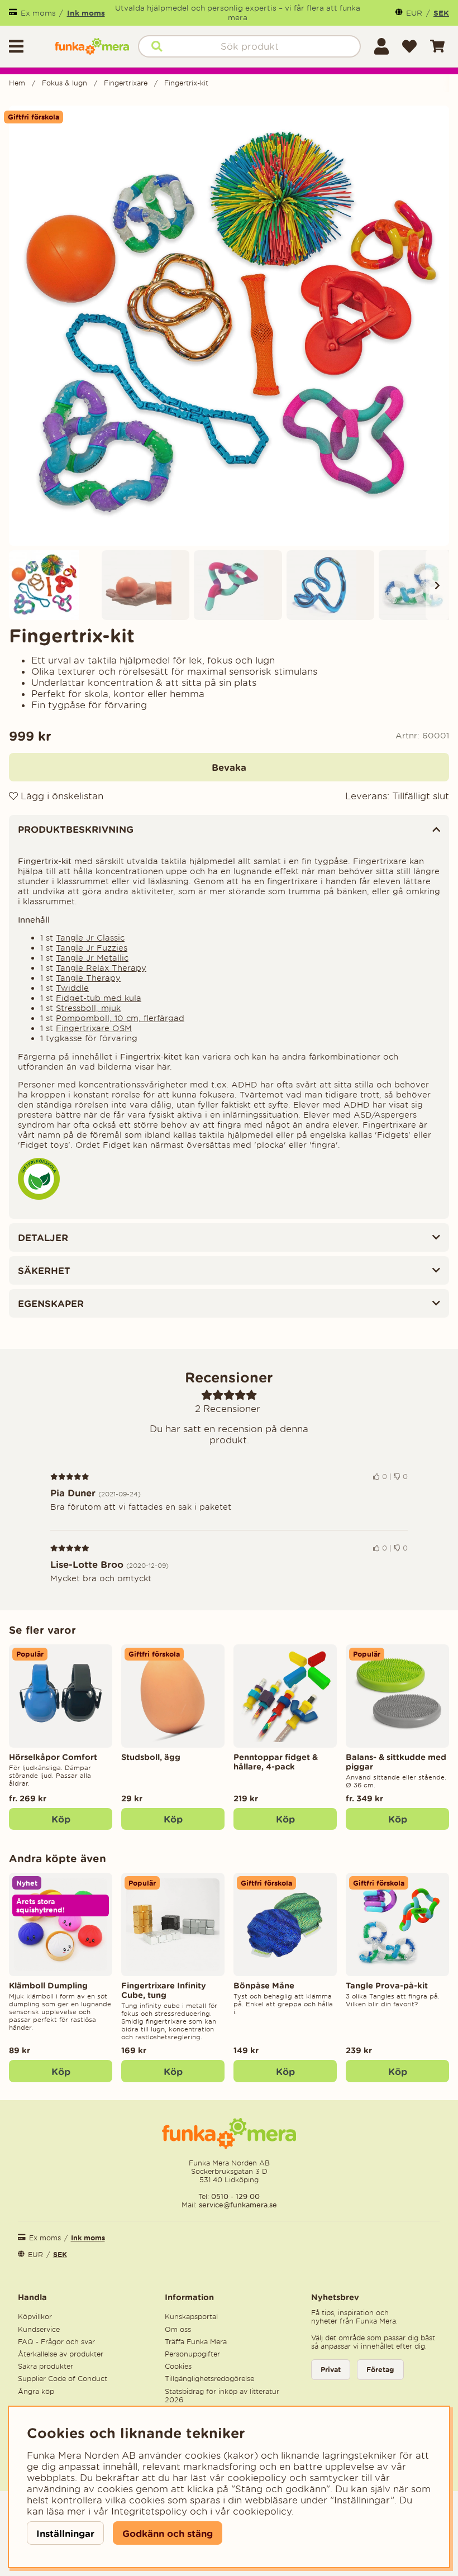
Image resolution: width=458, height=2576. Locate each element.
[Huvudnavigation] (27, 46)
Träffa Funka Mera (196, 2342)
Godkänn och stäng (168, 2533)
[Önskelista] (409, 46)
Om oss (178, 2329)
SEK (441, 13)
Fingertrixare (126, 83)
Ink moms (86, 13)
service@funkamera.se (237, 2205)
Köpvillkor (35, 2317)
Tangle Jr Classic (90, 938)
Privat (331, 2370)
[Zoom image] (53, 585)
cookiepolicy (262, 2511)
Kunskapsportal (191, 2317)
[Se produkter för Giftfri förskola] (39, 1197)
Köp (61, 1819)
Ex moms (38, 13)
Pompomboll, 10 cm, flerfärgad (120, 1018)
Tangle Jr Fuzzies (92, 948)
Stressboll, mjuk (88, 1008)
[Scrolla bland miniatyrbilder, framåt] (437, 585)
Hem (17, 83)
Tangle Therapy (88, 978)
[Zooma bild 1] (229, 326)
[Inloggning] (381, 46)
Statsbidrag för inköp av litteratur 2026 (222, 2396)
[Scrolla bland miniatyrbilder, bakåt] (21, 585)
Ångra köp (36, 2391)
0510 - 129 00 (235, 2196)
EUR (414, 13)
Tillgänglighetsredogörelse (209, 2379)
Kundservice (39, 2329)
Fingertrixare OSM (94, 1028)
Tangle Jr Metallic (92, 958)
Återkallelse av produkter (61, 2354)
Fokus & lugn (65, 83)
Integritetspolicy (149, 2511)
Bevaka (229, 767)
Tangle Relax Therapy (101, 968)
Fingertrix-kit (186, 83)
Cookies (178, 2366)
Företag (380, 2370)
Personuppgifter (192, 2354)
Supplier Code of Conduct (63, 2379)
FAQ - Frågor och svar (56, 2342)
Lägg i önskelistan (61, 796)
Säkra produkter (46, 2366)
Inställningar (65, 2533)
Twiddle (72, 988)
